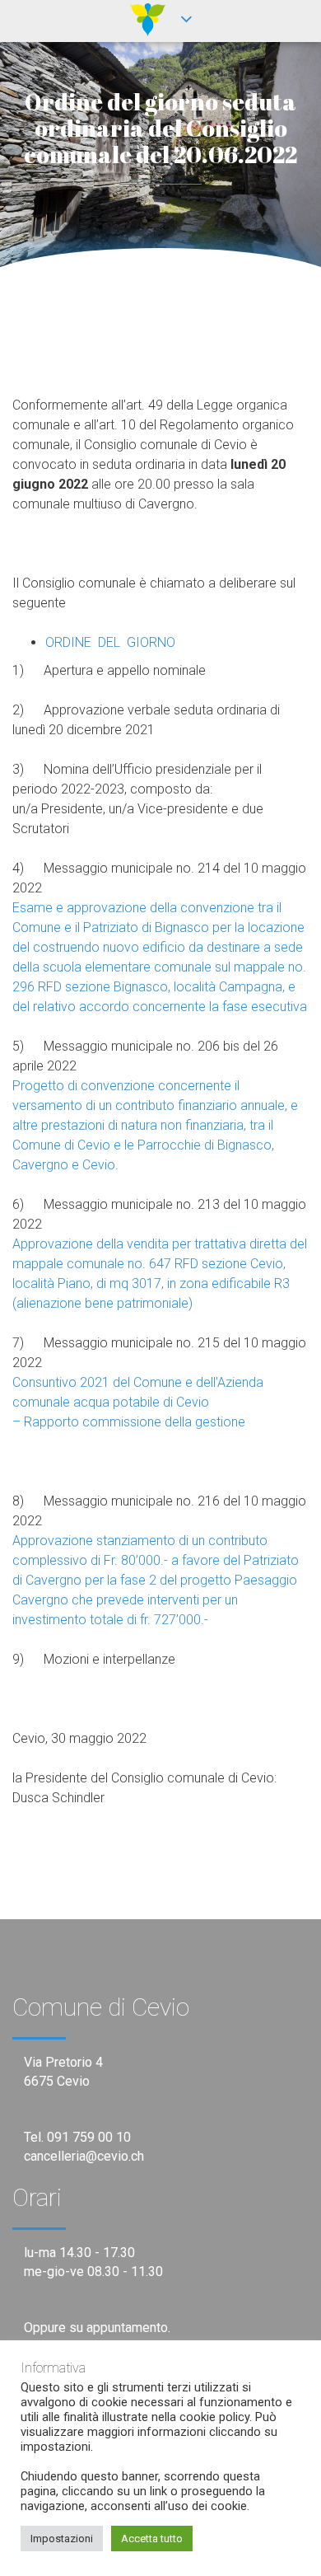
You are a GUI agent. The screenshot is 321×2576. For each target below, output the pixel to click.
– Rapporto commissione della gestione (129, 1422)
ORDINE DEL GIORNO (110, 642)
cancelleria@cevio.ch (84, 2156)
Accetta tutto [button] (152, 2539)
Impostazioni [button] (62, 2539)
